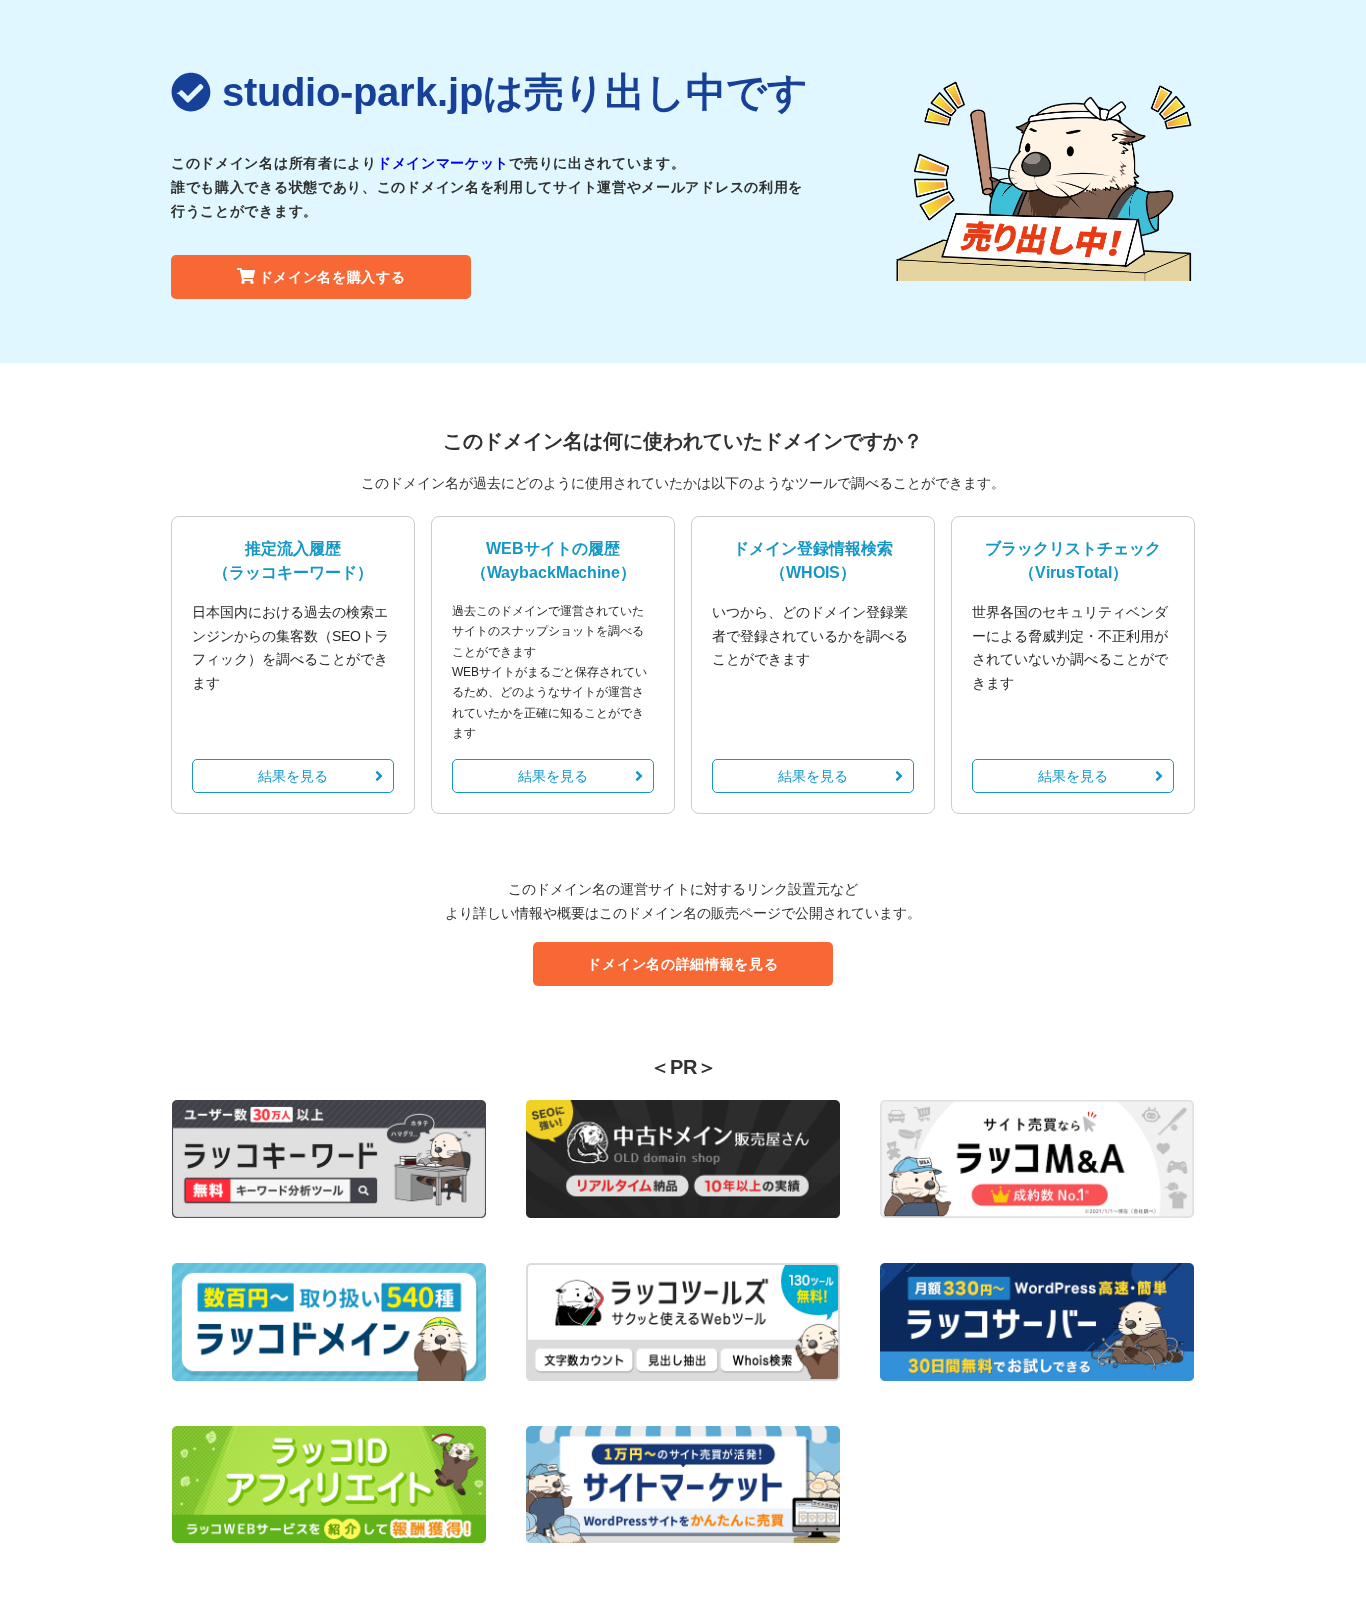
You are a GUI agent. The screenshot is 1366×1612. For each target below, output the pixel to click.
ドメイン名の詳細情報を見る (682, 964)
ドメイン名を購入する (332, 277)
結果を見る (293, 776)
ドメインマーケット (443, 163)
